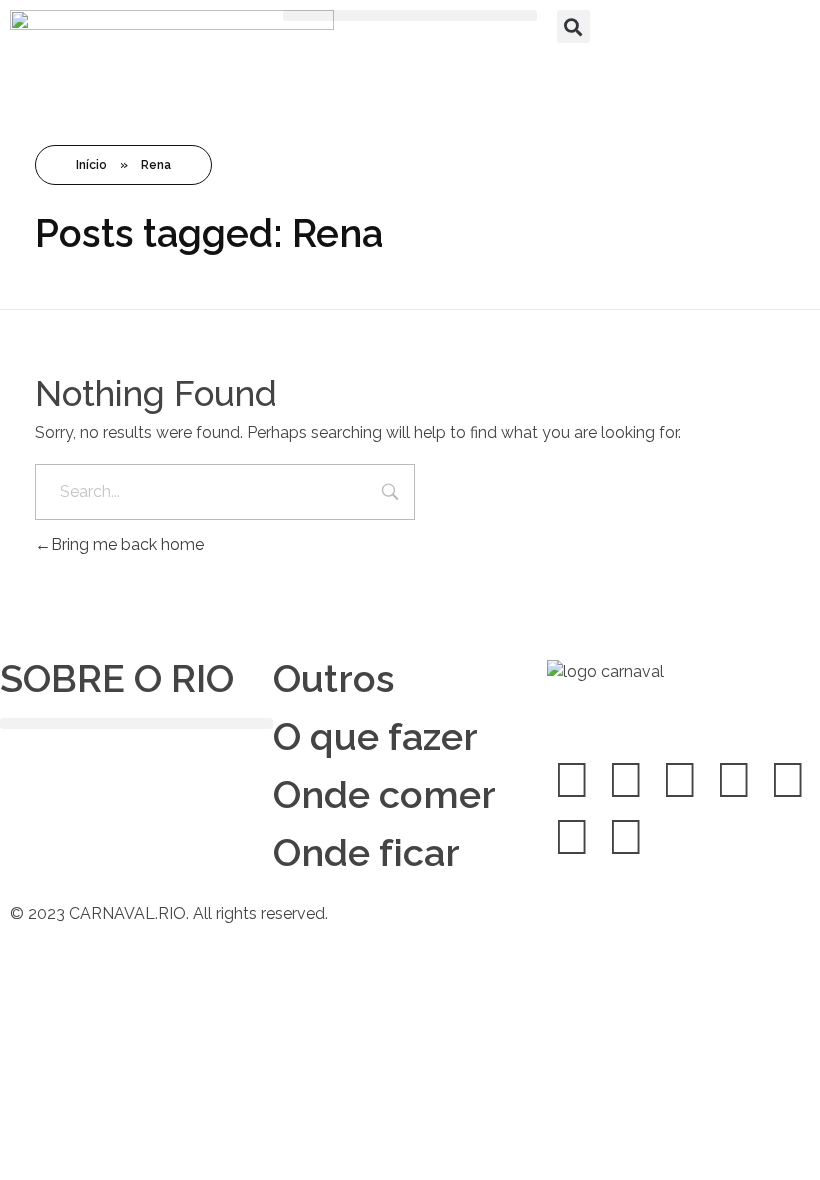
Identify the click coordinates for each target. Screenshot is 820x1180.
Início (91, 165)
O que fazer (375, 736)
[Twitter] (626, 780)
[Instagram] (680, 780)
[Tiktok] (572, 837)
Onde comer (384, 794)
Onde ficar (366, 852)
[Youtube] (788, 780)
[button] (409, 15)
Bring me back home (127, 544)
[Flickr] (626, 837)
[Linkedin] (734, 780)
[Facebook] (572, 780)
